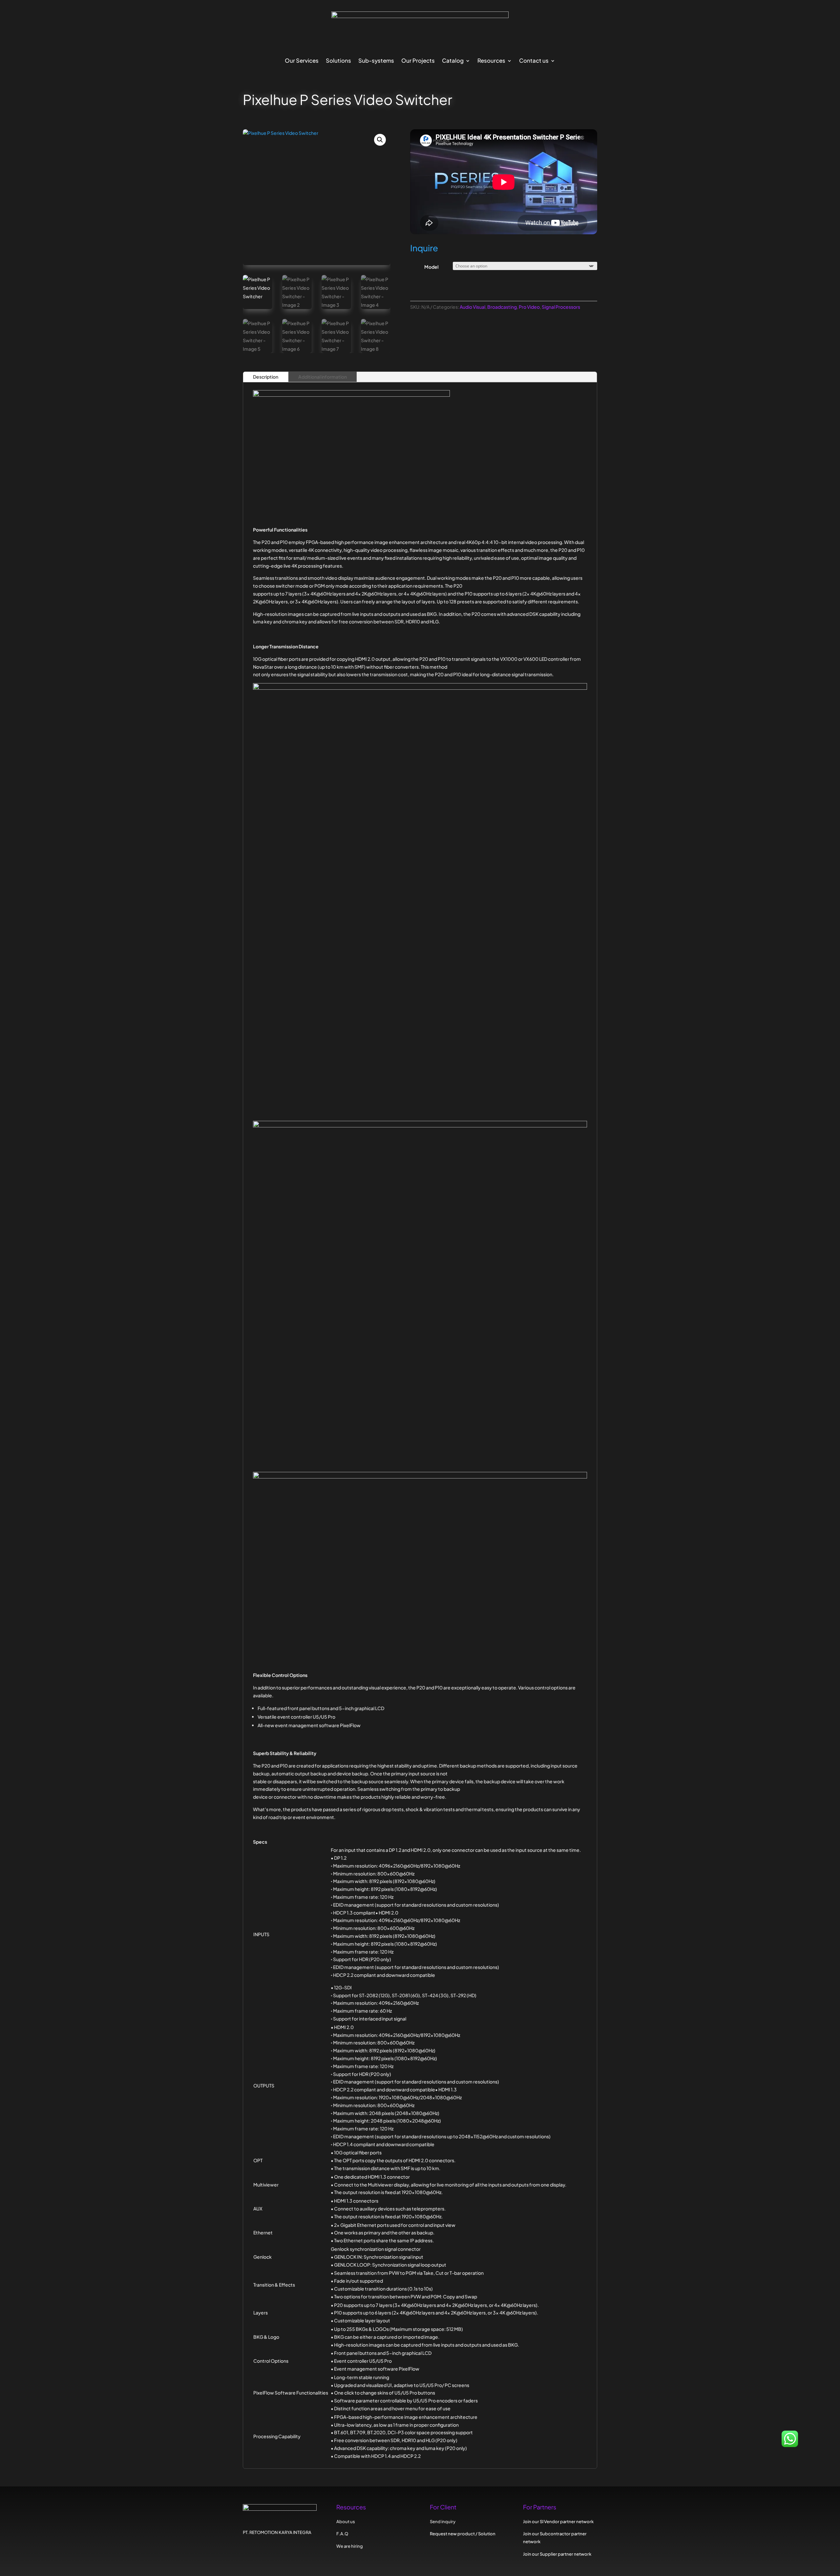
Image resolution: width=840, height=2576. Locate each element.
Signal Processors (561, 307)
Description (266, 377)
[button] (380, 140)
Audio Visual (472, 307)
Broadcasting (502, 307)
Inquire (424, 248)
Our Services (302, 61)
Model (431, 267)
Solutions (338, 61)
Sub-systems (376, 61)
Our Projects (418, 61)
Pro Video (529, 307)
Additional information (323, 377)
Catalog (453, 61)
